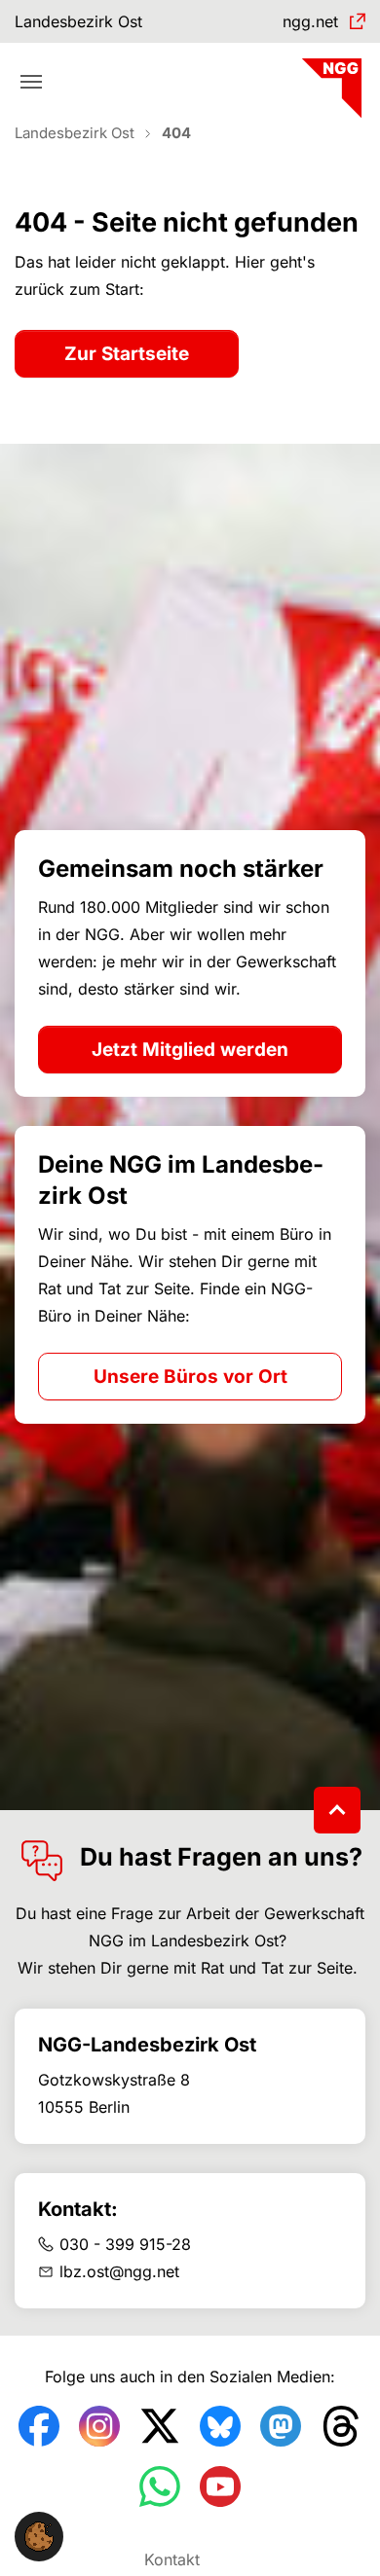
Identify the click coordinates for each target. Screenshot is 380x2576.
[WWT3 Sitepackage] (329, 81)
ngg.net (310, 21)
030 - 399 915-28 (125, 2244)
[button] (39, 2535)
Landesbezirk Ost (78, 21)
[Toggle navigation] (31, 82)
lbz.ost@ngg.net (119, 2271)
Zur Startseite (127, 354)
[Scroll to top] (337, 1810)
